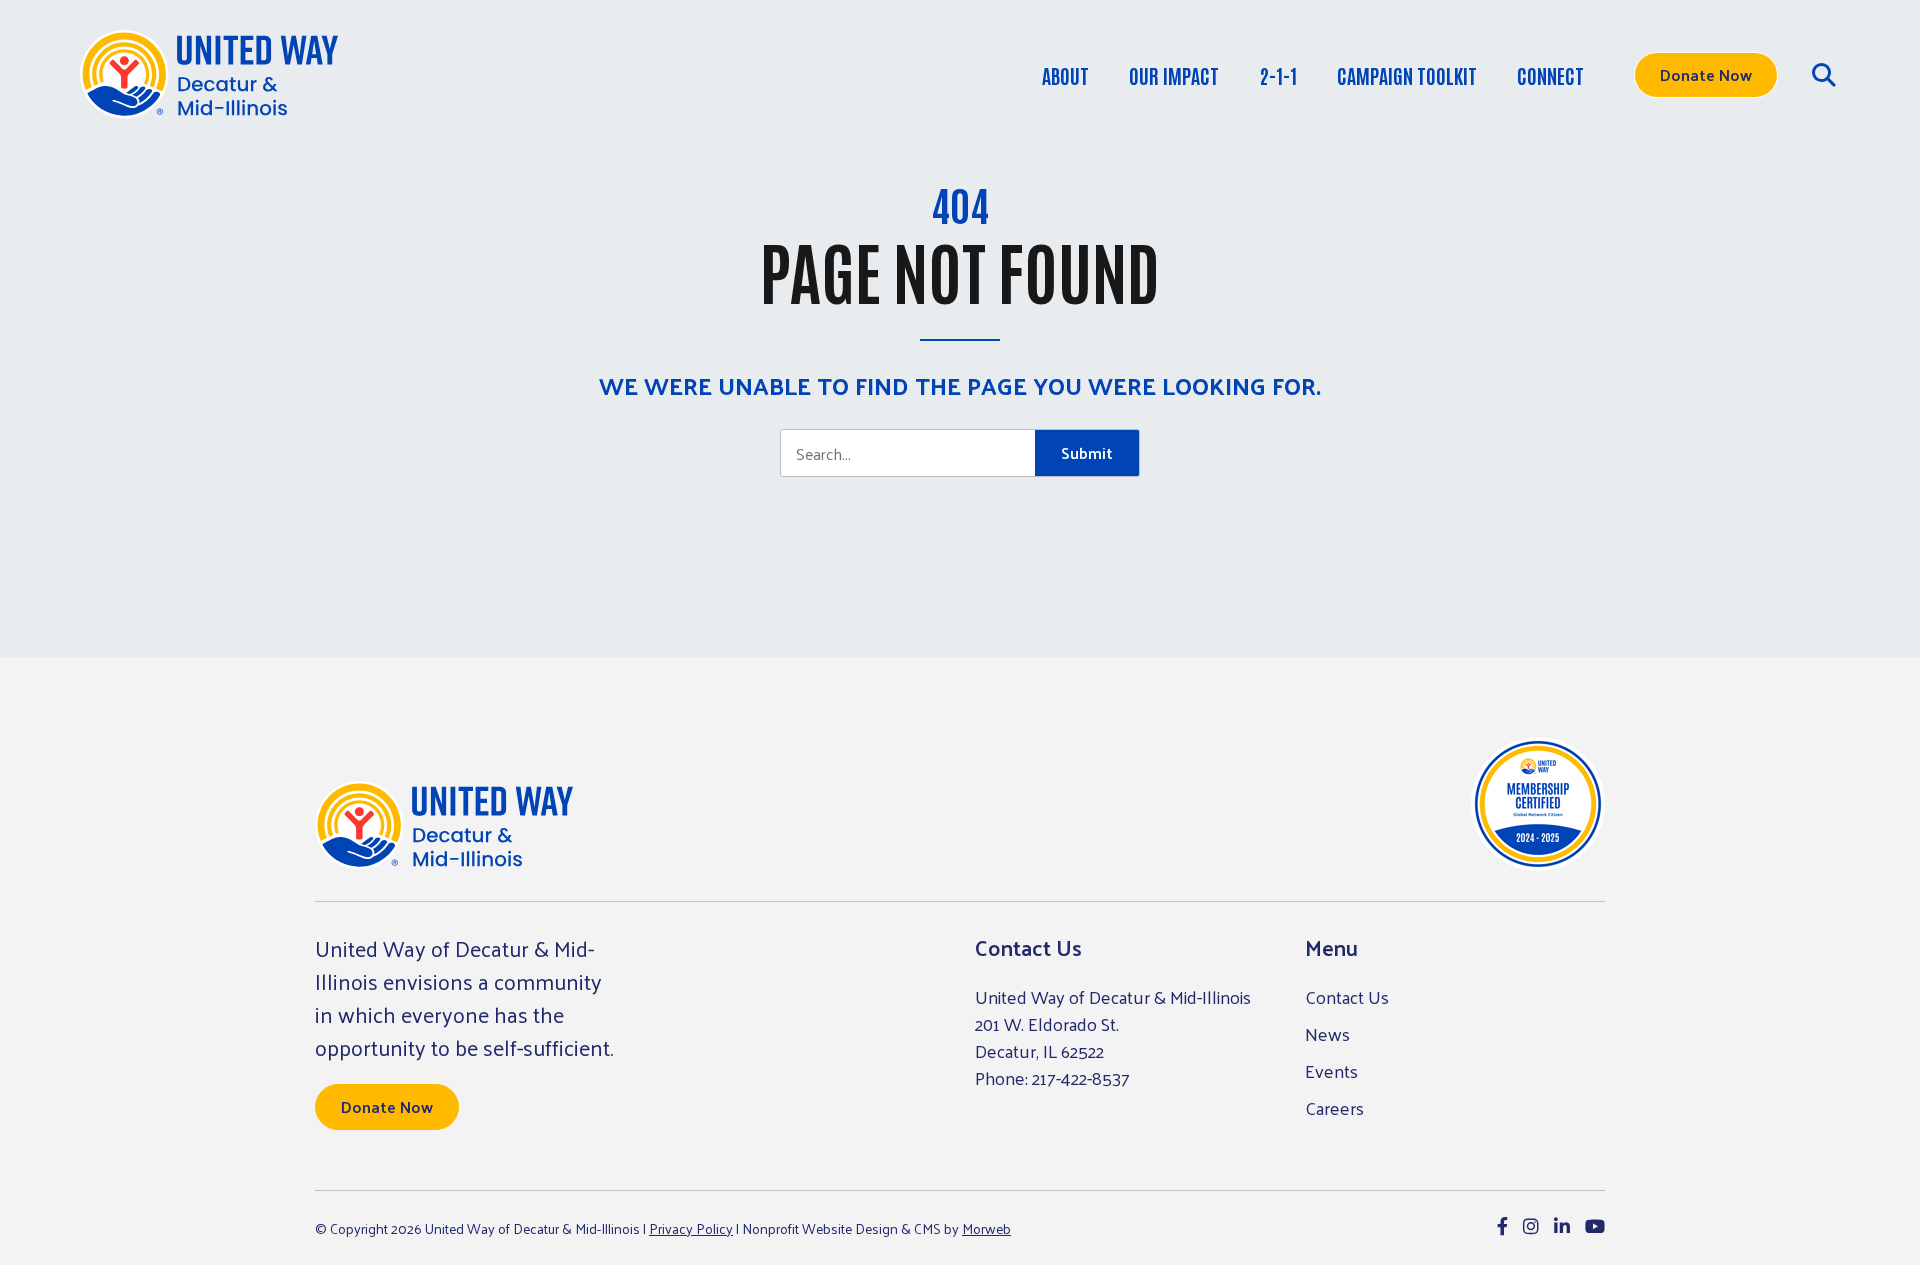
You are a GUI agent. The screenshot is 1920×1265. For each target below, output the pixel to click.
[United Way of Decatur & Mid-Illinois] (444, 826)
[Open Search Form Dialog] (1824, 75)
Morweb (986, 1228)
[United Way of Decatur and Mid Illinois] (209, 75)
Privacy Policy (691, 1228)
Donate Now (1706, 74)
